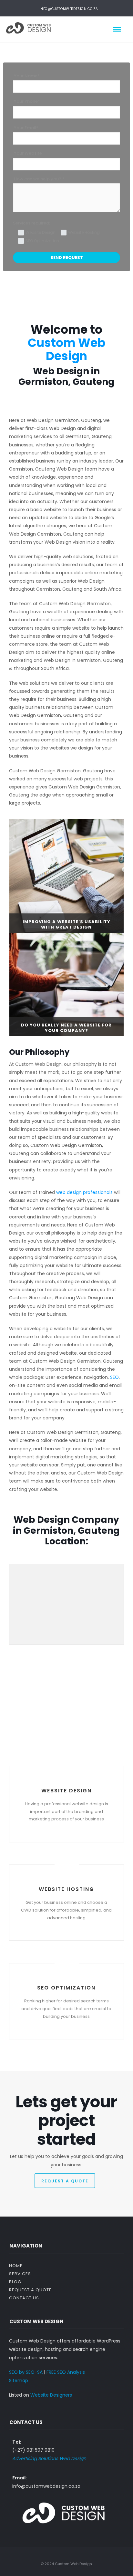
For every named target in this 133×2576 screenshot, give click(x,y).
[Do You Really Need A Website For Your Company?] (66, 984)
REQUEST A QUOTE (65, 2181)
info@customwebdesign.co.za (69, 9)
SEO (114, 1377)
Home (16, 2266)
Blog (15, 2282)
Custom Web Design (66, 349)
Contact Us (24, 2298)
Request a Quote (30, 2290)
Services (20, 2274)
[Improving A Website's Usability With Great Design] (66, 875)
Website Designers (51, 2395)
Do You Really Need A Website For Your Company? (66, 1028)
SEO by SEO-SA (26, 2372)
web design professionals (84, 1192)
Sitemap (19, 2380)
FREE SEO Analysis (66, 2372)
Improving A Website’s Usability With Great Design (66, 924)
